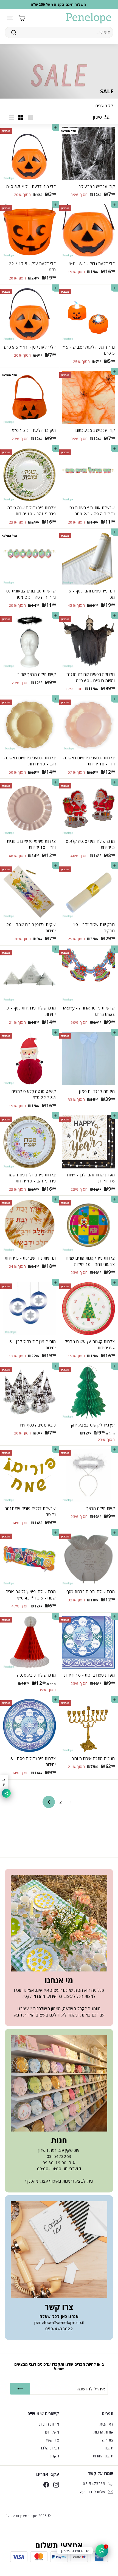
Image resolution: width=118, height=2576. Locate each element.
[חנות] (59, 2083)
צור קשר (106, 2440)
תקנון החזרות (103, 2456)
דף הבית (106, 2424)
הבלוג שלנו (50, 2448)
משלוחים (52, 2432)
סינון (98, 117)
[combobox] (59, 32)
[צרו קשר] (59, 2250)
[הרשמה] (20, 2389)
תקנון (109, 2448)
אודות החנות (103, 2432)
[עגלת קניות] (22, 18)
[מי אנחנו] (59, 1923)
